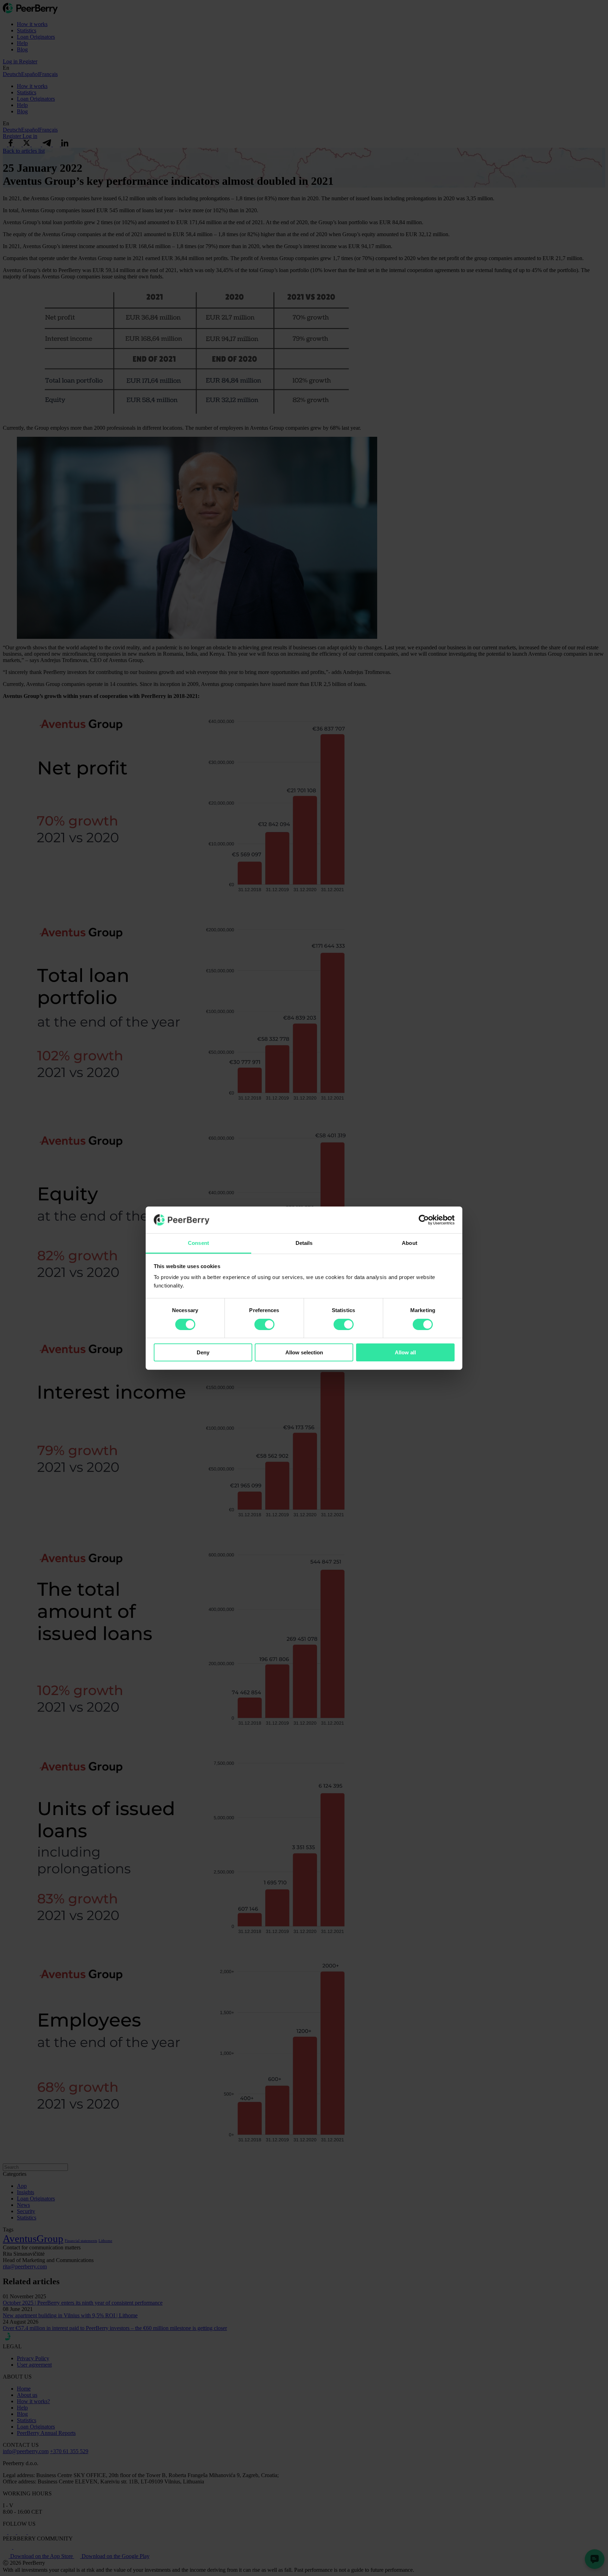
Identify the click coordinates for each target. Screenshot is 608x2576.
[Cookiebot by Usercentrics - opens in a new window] (424, 1220)
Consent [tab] (198, 1243)
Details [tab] (304, 1243)
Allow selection (304, 1352)
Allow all (405, 1352)
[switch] (264, 1324)
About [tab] (410, 1243)
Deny (203, 1352)
